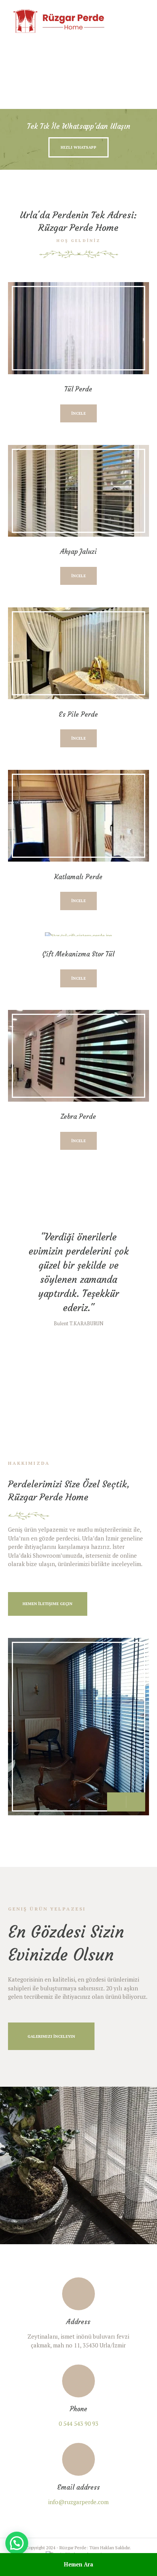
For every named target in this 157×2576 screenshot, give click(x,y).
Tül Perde (78, 389)
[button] (17, 2543)
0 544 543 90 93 (78, 2423)
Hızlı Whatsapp (78, 147)
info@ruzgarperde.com (78, 2502)
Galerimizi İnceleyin (51, 2036)
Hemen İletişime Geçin (47, 1604)
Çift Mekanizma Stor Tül (78, 954)
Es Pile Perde (78, 714)
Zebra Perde (78, 1117)
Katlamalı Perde (78, 877)
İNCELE (78, 413)
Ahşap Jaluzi (78, 552)
